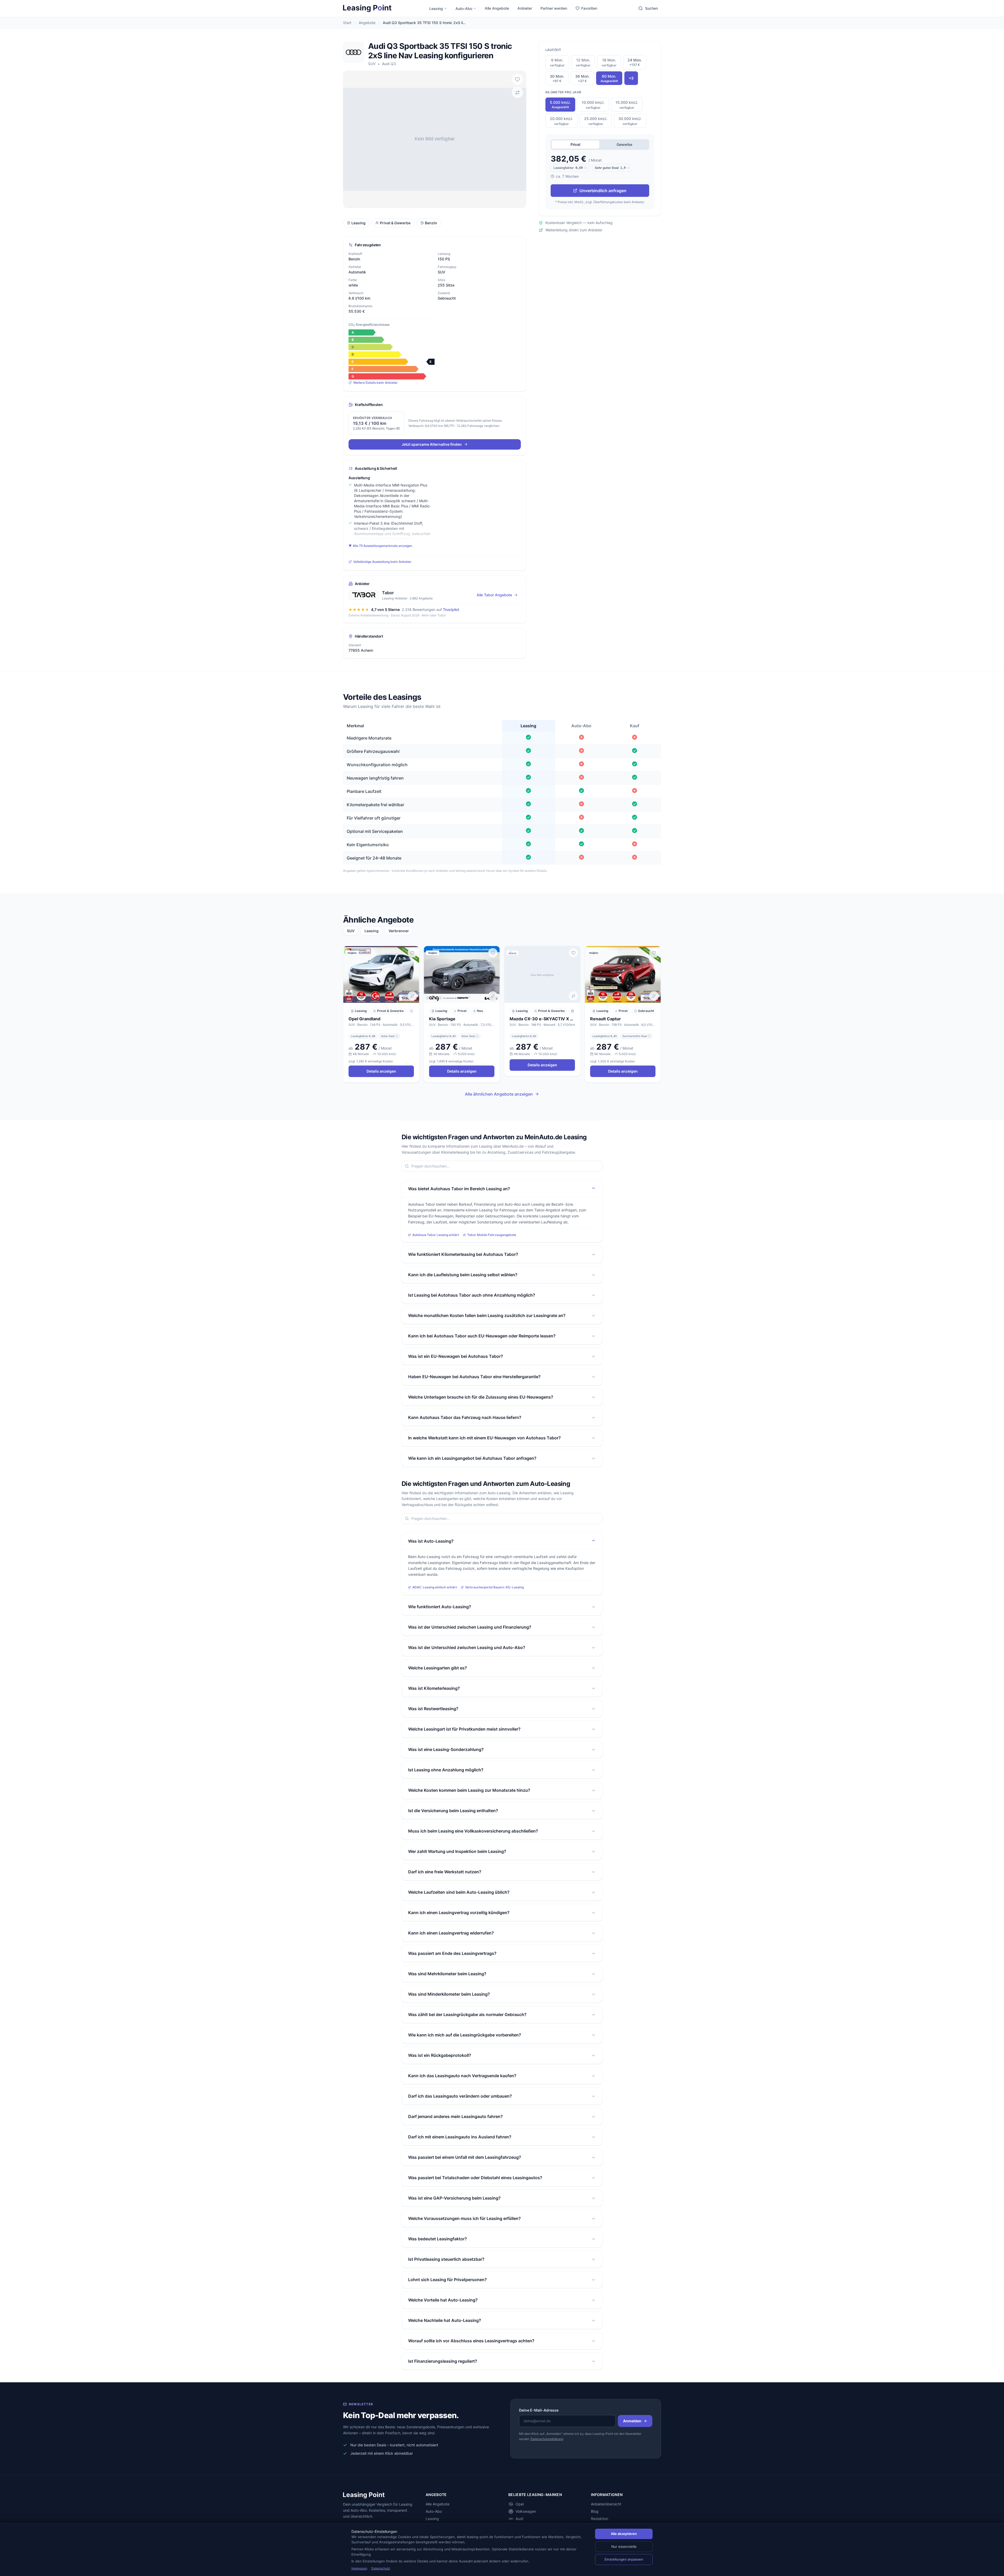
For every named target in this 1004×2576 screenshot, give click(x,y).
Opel (520, 2504)
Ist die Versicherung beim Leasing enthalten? (453, 1811)
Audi (519, 2519)
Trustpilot (451, 609)
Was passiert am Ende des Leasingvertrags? (452, 1953)
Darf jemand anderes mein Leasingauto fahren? (455, 2116)
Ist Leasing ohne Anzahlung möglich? (446, 1770)
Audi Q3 (389, 64)
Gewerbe (624, 144)
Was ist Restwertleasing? (433, 1709)
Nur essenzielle (624, 2546)
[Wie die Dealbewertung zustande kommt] (397, 1036)
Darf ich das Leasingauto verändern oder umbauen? (460, 2096)
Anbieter (525, 8)
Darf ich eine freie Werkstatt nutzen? (445, 1872)
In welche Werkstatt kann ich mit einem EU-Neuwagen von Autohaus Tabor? (484, 1438)
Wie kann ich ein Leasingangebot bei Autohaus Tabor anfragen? (472, 1458)
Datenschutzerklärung (547, 2439)
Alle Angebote (497, 8)
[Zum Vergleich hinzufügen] (517, 93)
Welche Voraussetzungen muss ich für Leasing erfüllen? (464, 2218)
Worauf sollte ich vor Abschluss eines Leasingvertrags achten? (471, 2341)
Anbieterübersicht (606, 2504)
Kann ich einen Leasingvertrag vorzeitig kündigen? (459, 1913)
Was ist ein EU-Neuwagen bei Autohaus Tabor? (456, 1356)
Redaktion (600, 2519)
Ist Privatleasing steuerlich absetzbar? (446, 2259)
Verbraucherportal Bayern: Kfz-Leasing (494, 1587)
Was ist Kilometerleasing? (434, 1688)
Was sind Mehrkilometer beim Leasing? (447, 1974)
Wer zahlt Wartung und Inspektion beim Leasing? (457, 1851)
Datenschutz (381, 2568)
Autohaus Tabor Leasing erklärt (436, 1235)
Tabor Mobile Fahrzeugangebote (492, 1235)
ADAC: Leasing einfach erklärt (435, 1587)
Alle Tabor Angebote (494, 595)
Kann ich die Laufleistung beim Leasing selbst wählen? (463, 1275)
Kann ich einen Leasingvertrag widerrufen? (451, 1933)
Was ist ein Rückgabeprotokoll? (440, 2055)
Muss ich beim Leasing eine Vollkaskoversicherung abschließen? (473, 1831)
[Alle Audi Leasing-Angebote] (353, 52)
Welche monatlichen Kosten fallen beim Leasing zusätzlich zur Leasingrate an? (487, 1315)
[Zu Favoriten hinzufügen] (517, 79)
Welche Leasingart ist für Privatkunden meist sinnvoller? (464, 1729)
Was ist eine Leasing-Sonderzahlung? (446, 1749)
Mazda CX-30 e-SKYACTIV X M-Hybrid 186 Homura (542, 1019)
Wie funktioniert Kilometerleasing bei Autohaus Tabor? (463, 1254)
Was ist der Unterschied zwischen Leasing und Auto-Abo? (467, 1647)
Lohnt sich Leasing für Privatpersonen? (447, 2280)
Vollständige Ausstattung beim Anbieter (382, 562)
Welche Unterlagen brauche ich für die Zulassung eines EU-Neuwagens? (481, 1397)
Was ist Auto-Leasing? (431, 1541)
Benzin (431, 223)
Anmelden (632, 2421)
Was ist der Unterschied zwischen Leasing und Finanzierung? (470, 1627)
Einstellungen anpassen (624, 2559)
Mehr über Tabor (434, 615)
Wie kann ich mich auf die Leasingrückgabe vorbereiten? (465, 2035)
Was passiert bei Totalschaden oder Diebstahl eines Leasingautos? (475, 2178)
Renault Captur (606, 1019)
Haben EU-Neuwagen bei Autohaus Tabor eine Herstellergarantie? (474, 1377)
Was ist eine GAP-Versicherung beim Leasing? (454, 2198)
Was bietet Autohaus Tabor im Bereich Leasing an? (459, 1189)
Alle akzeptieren (624, 2534)
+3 (631, 78)
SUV (372, 64)
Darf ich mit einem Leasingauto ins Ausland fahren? (460, 2137)
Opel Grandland (364, 1019)
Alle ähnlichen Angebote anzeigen (499, 1094)
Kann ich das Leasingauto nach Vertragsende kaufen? (462, 2076)
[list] (502, 1015)
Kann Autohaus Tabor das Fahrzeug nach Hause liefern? (465, 1417)
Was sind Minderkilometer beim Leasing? (449, 1994)
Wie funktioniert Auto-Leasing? (440, 1607)
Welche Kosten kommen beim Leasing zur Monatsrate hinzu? (469, 1790)
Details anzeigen (381, 1071)
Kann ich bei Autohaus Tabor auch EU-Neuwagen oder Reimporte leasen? (482, 1336)
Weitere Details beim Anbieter (375, 383)
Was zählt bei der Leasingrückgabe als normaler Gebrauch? (467, 2014)
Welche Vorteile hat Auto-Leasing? (443, 2300)
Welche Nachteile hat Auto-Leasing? (445, 2320)
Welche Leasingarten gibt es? (438, 1668)
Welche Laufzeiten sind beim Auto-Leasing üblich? (459, 1892)
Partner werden (554, 8)
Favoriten (589, 8)
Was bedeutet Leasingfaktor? (438, 2239)
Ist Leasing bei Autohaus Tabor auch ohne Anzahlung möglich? (472, 1295)
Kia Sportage (442, 1019)
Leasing (436, 8)
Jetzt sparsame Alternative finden (432, 444)
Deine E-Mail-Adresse (539, 2410)
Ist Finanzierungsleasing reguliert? (443, 2361)
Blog (595, 2511)
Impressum (359, 2568)
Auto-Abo (464, 8)
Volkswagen (526, 2511)
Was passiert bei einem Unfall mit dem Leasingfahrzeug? (465, 2157)
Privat (575, 144)
